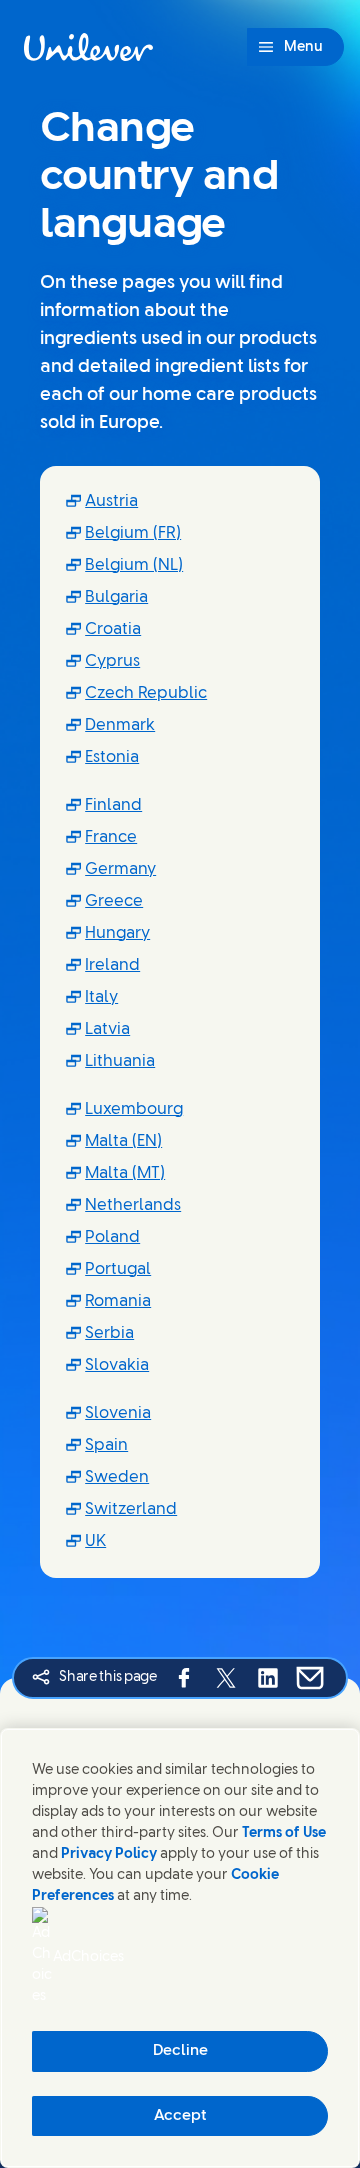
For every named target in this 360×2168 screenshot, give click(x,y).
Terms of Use (284, 1833)
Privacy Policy (109, 1854)
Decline (180, 2051)
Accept (180, 2116)
